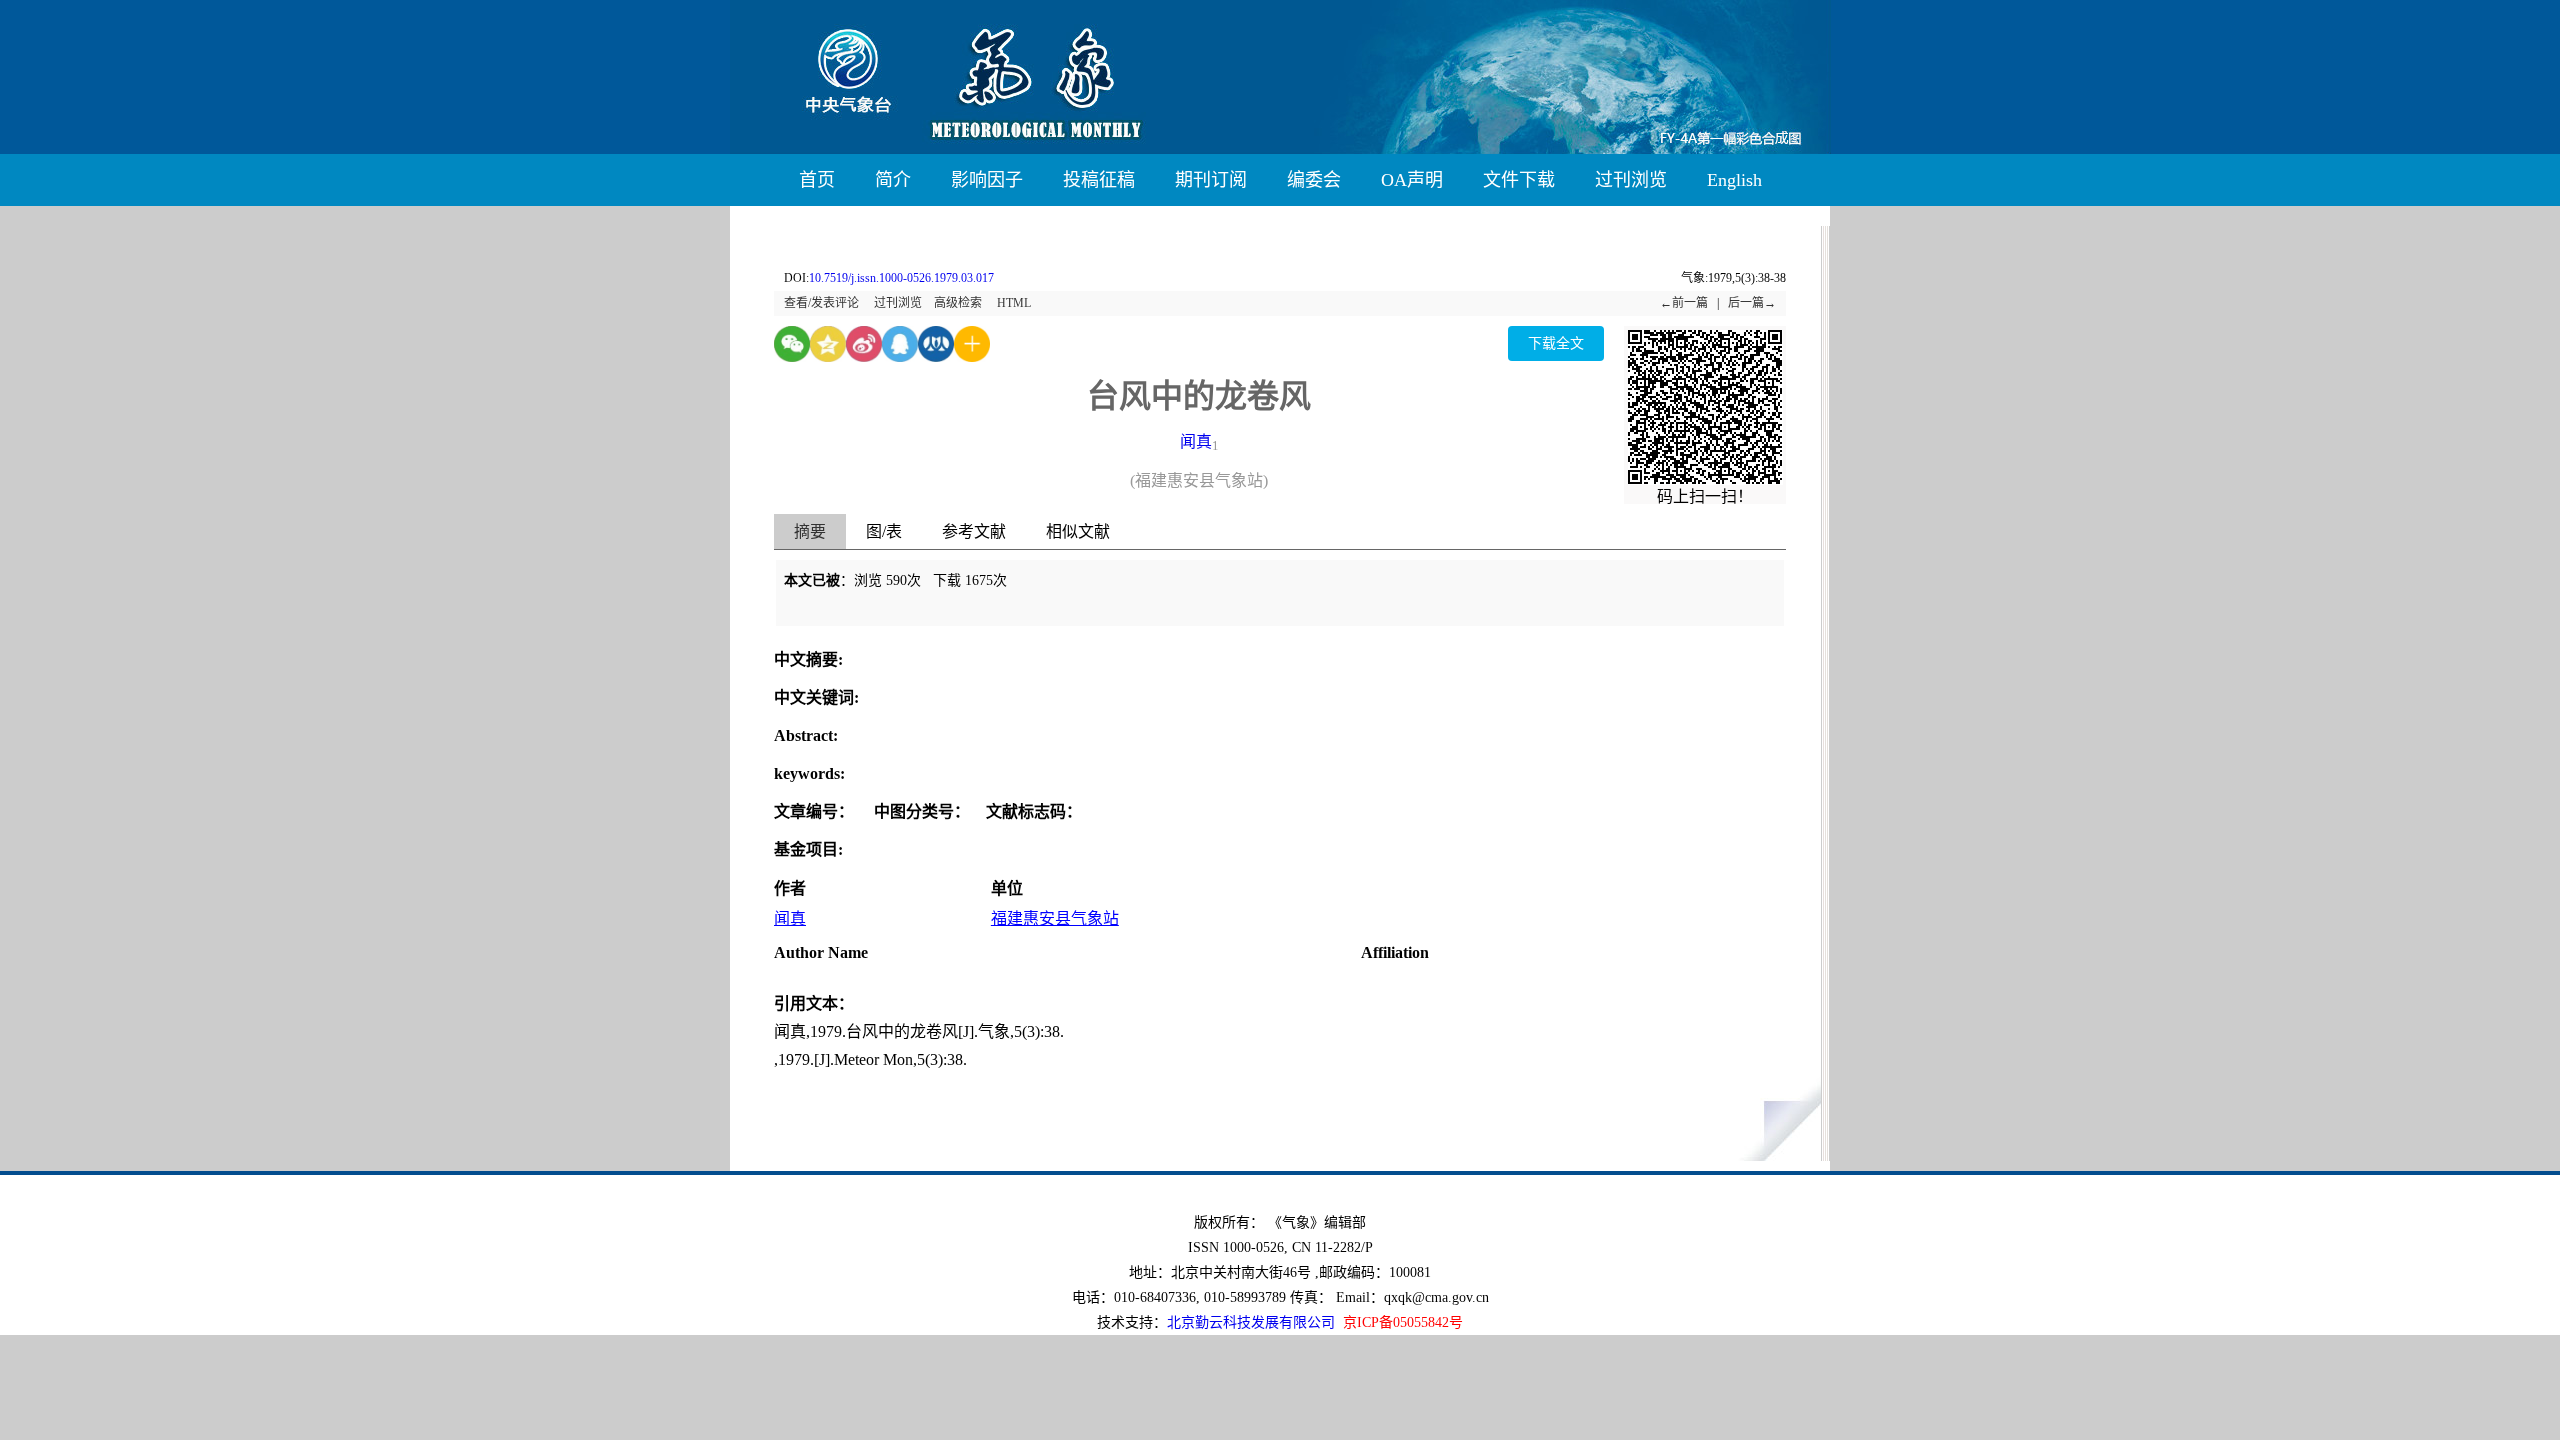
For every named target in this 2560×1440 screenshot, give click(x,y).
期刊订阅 (1211, 180)
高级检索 (958, 303)
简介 (893, 180)
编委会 (1314, 180)
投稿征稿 (1099, 180)
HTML (1014, 303)
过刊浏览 (1631, 180)
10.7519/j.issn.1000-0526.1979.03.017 (901, 278)
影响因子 (987, 180)
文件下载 (1519, 180)
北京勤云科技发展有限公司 (1251, 1322)
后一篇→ (1752, 303)
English (1734, 180)
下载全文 (1556, 343)
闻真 (1196, 441)
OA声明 (1412, 180)
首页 (817, 180)
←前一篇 (1684, 303)
